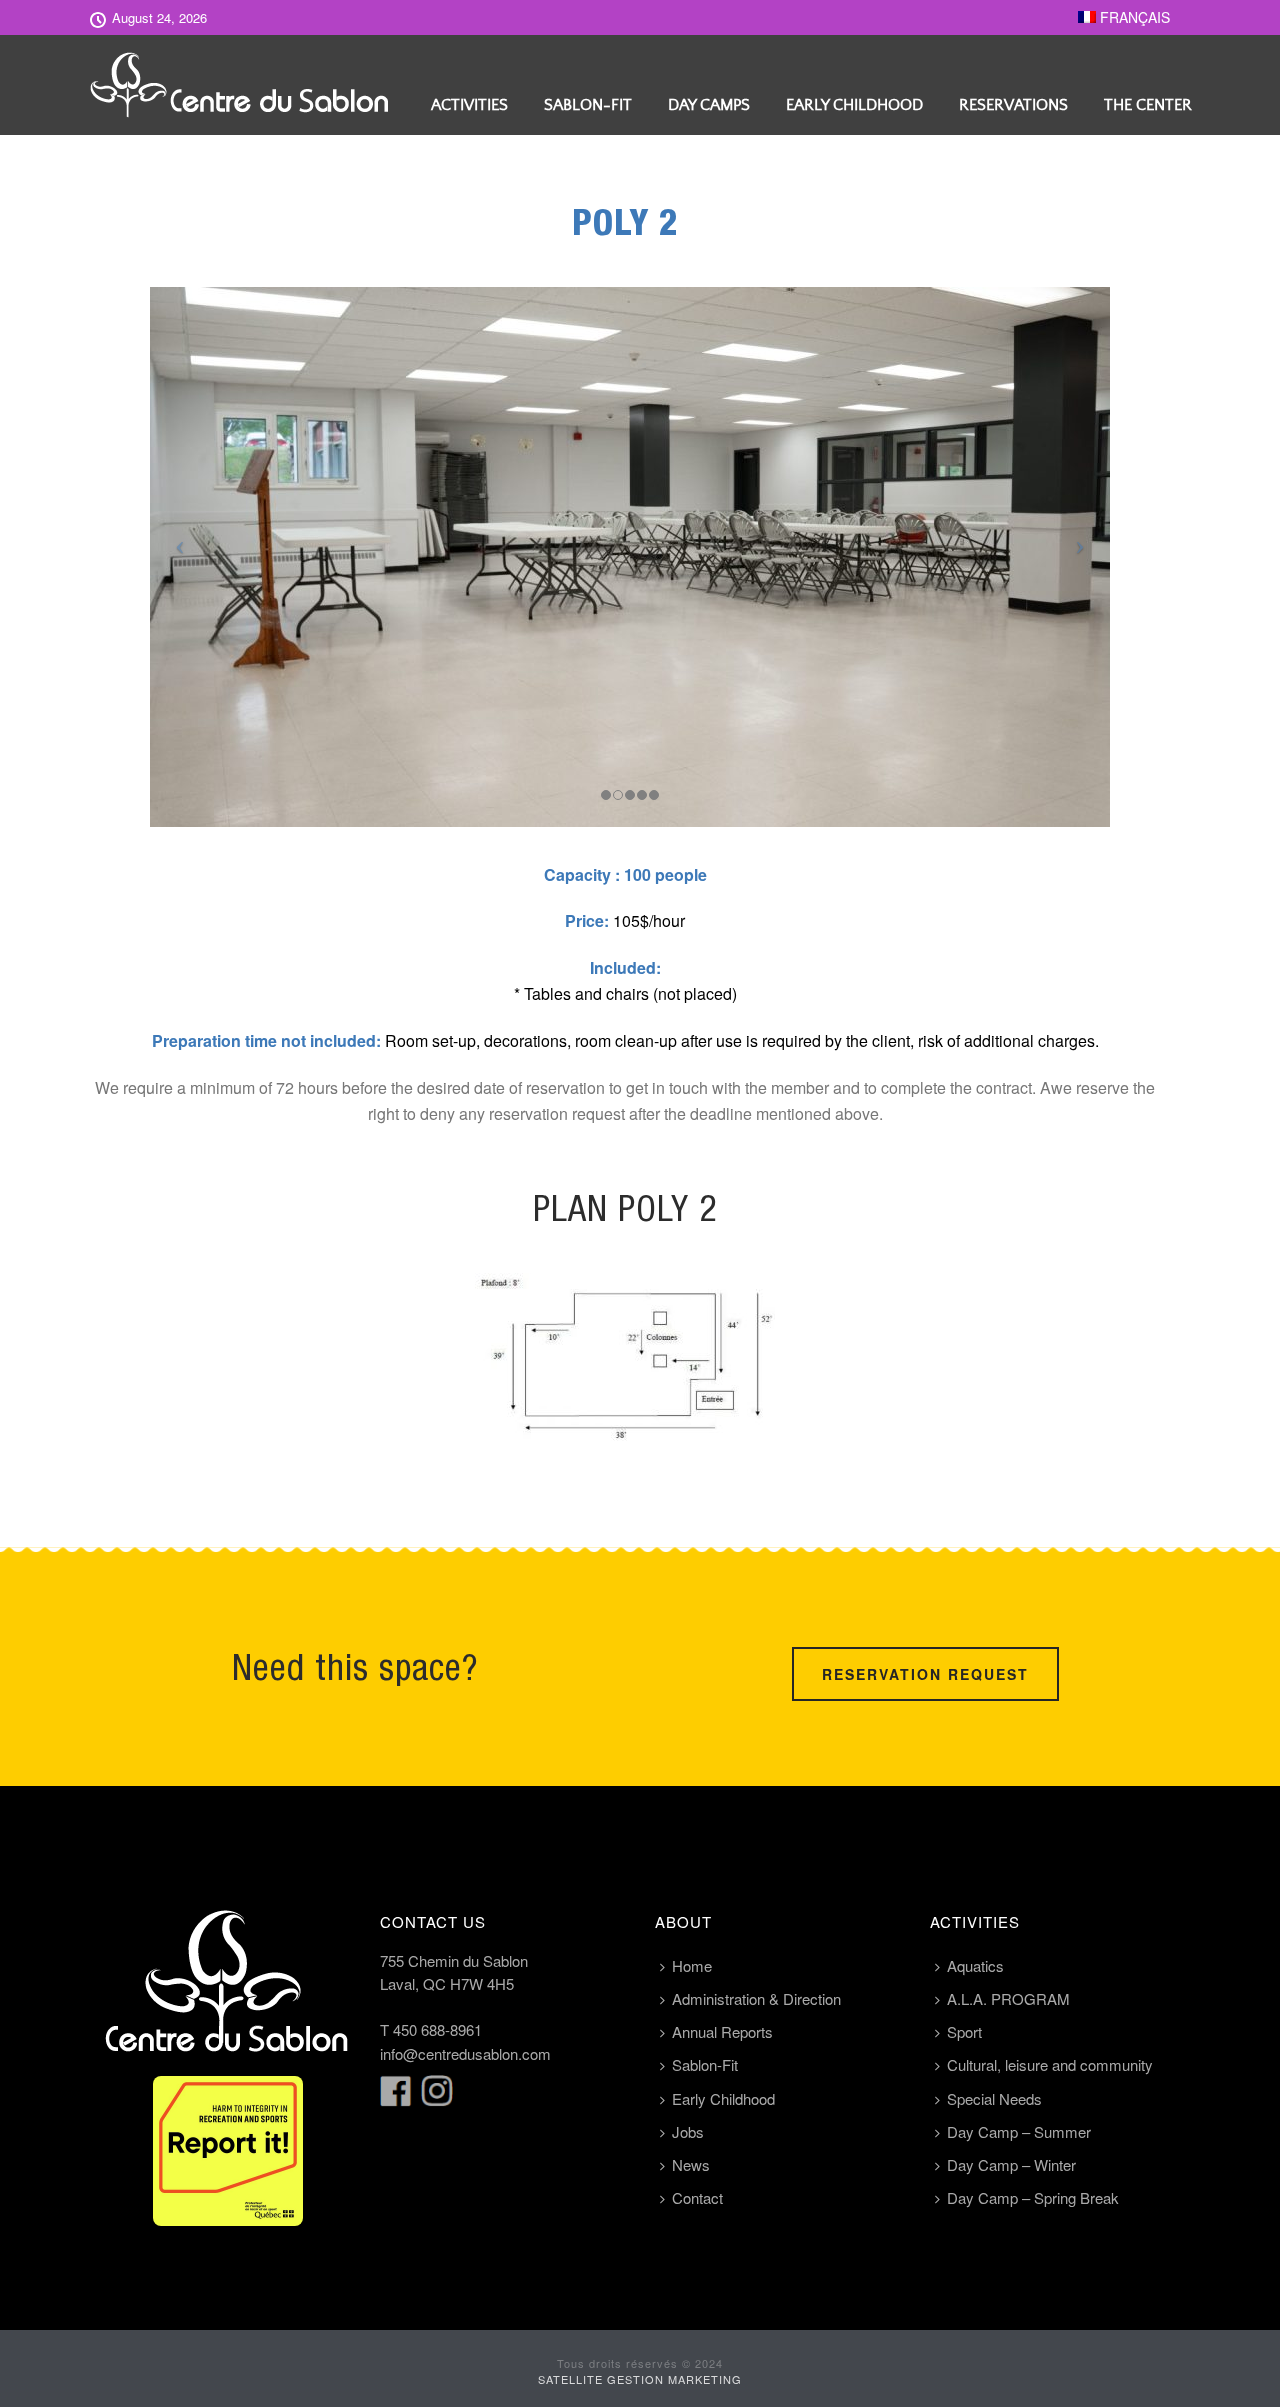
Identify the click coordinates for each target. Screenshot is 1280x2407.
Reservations (1013, 105)
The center (1148, 105)
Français (1133, 17)
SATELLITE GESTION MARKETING (640, 2379)
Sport (964, 2031)
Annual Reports (722, 2031)
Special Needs (994, 2098)
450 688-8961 (437, 2029)
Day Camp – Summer (1019, 2131)
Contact (697, 2197)
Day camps (709, 105)
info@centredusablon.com (465, 2053)
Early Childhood (854, 105)
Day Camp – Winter (1011, 2164)
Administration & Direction (756, 1998)
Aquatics (975, 1965)
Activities (469, 105)
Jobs (688, 2131)
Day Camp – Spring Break (1033, 2197)
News (691, 2164)
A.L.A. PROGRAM (1008, 1998)
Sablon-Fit (588, 105)
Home (692, 1965)
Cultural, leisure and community (1050, 2064)
